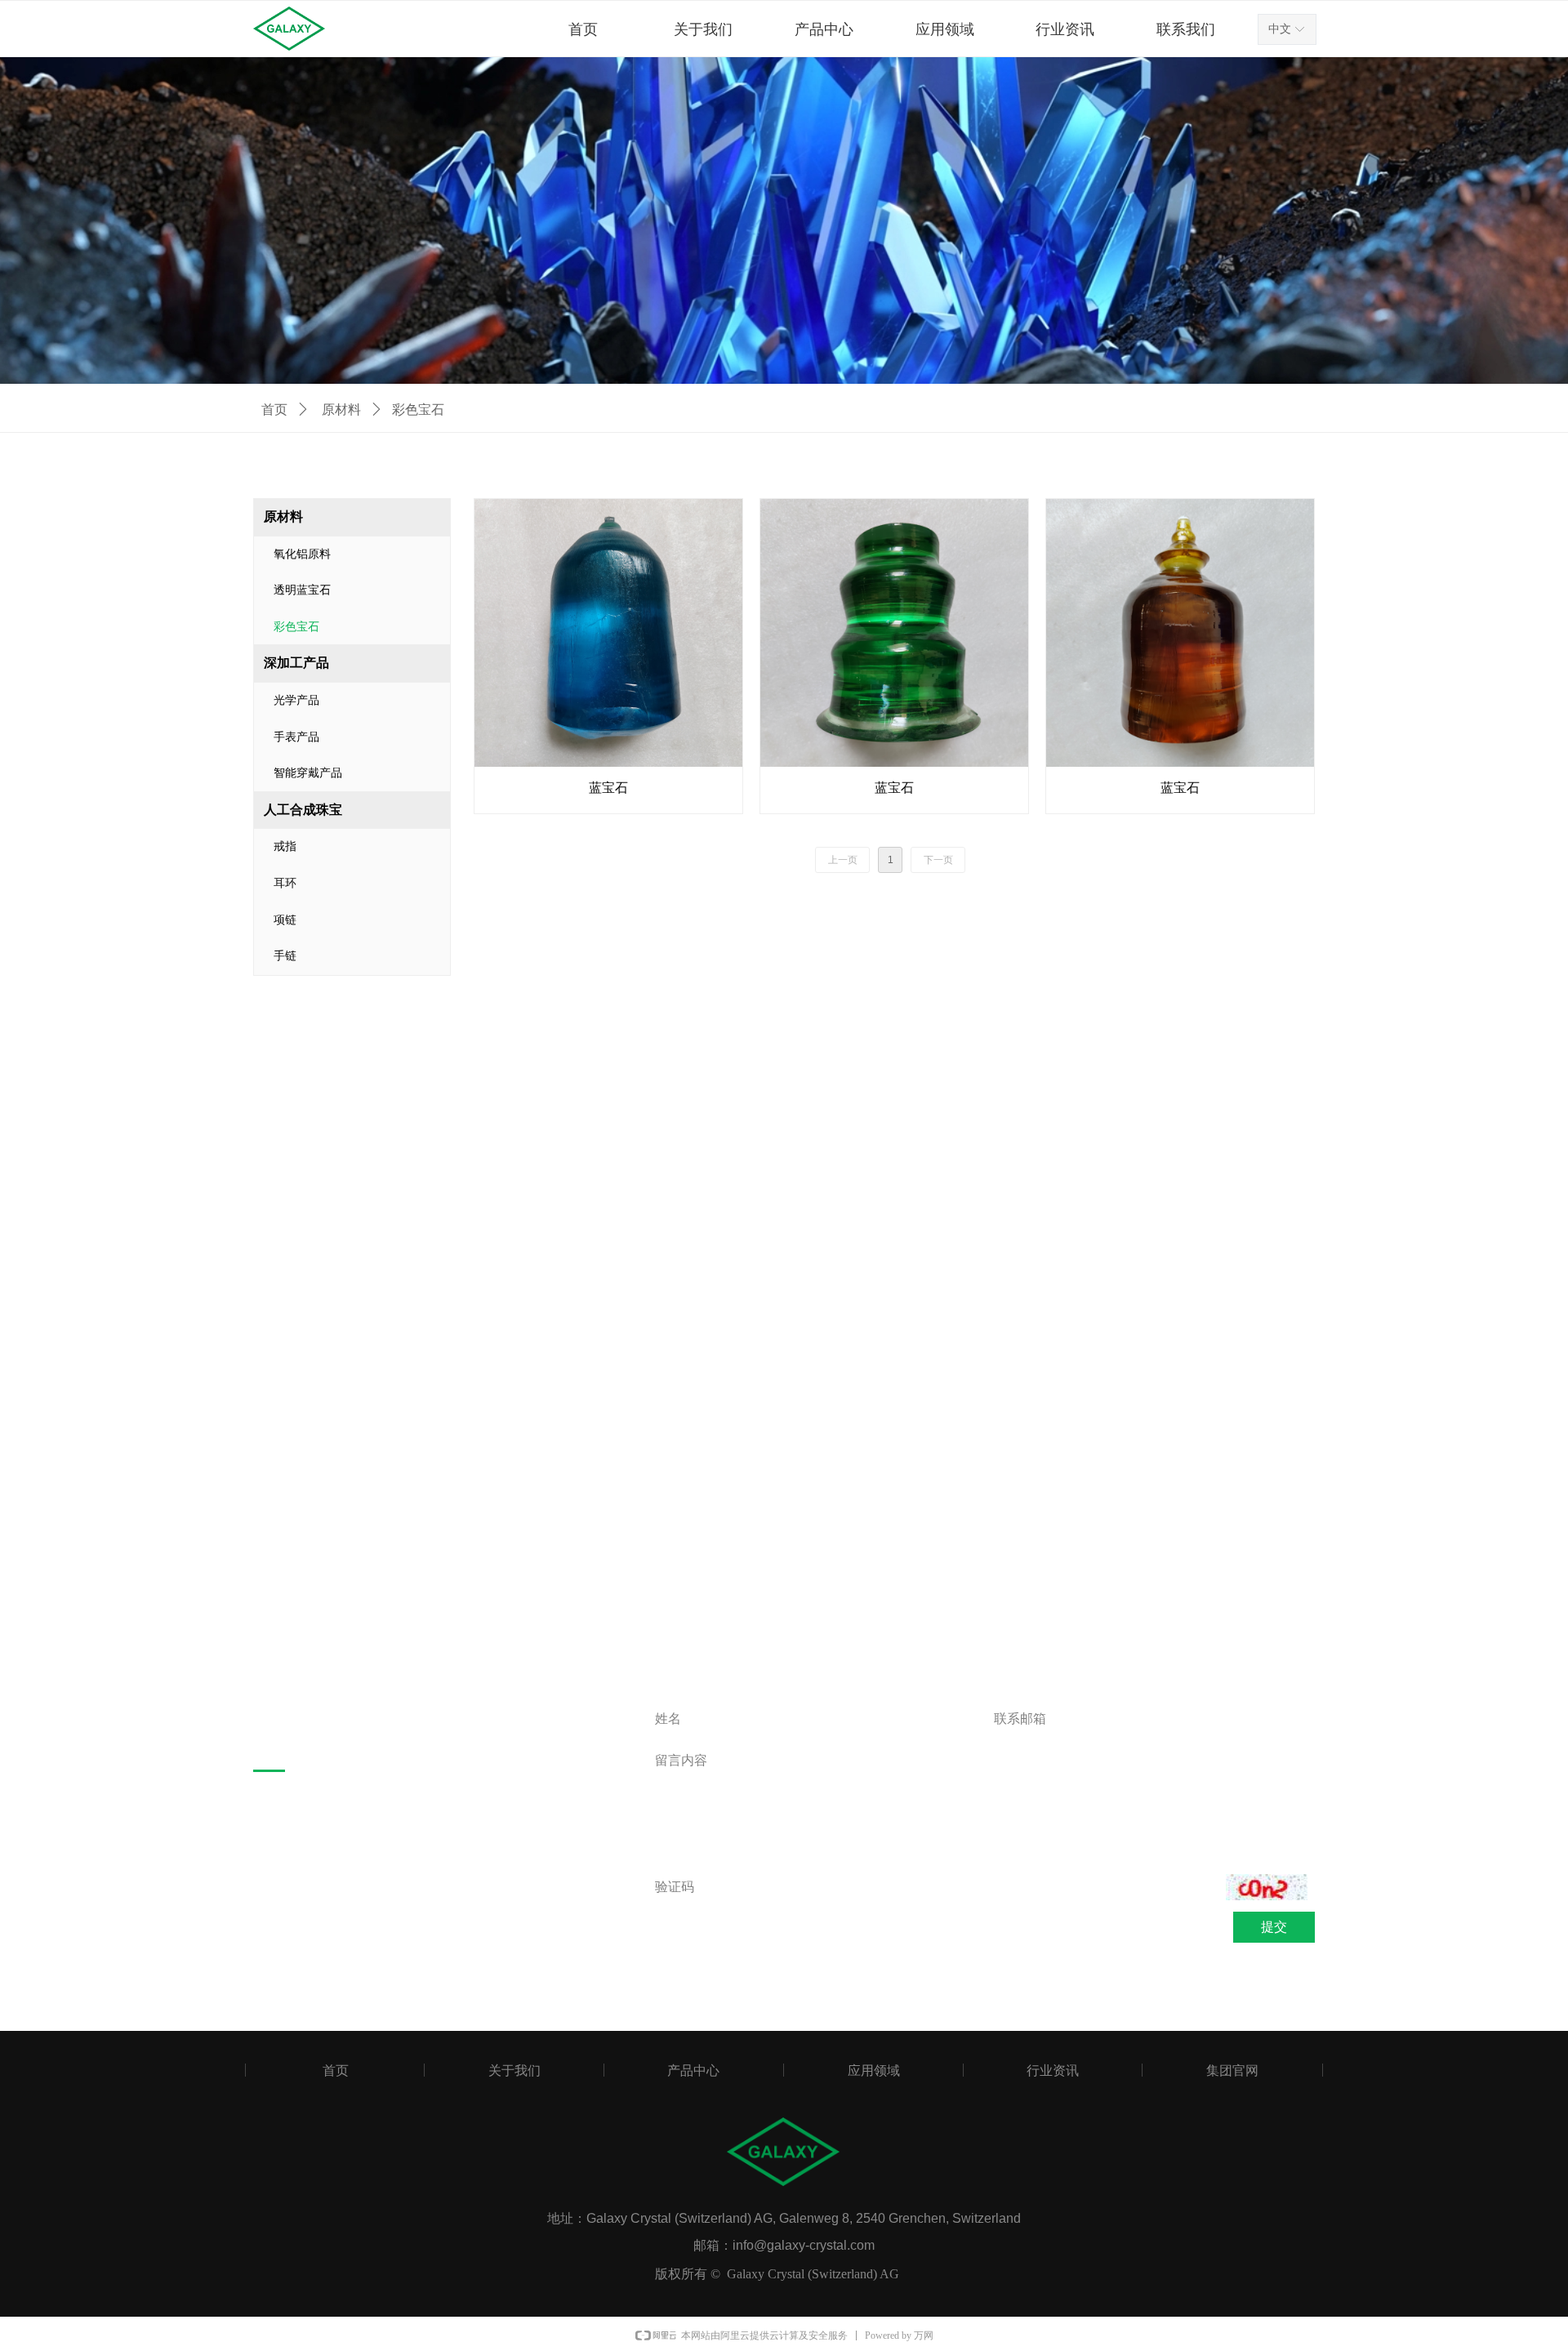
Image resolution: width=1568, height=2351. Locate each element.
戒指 (285, 846)
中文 (1280, 29)
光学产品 (296, 700)
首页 (274, 410)
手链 (285, 956)
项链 (285, 920)
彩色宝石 (296, 627)
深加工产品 (296, 663)
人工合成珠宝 (303, 810)
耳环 (285, 883)
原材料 (341, 410)
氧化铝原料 (302, 554)
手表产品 (296, 737)
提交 (1274, 1927)
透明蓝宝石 (302, 590)
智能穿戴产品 (308, 773)
